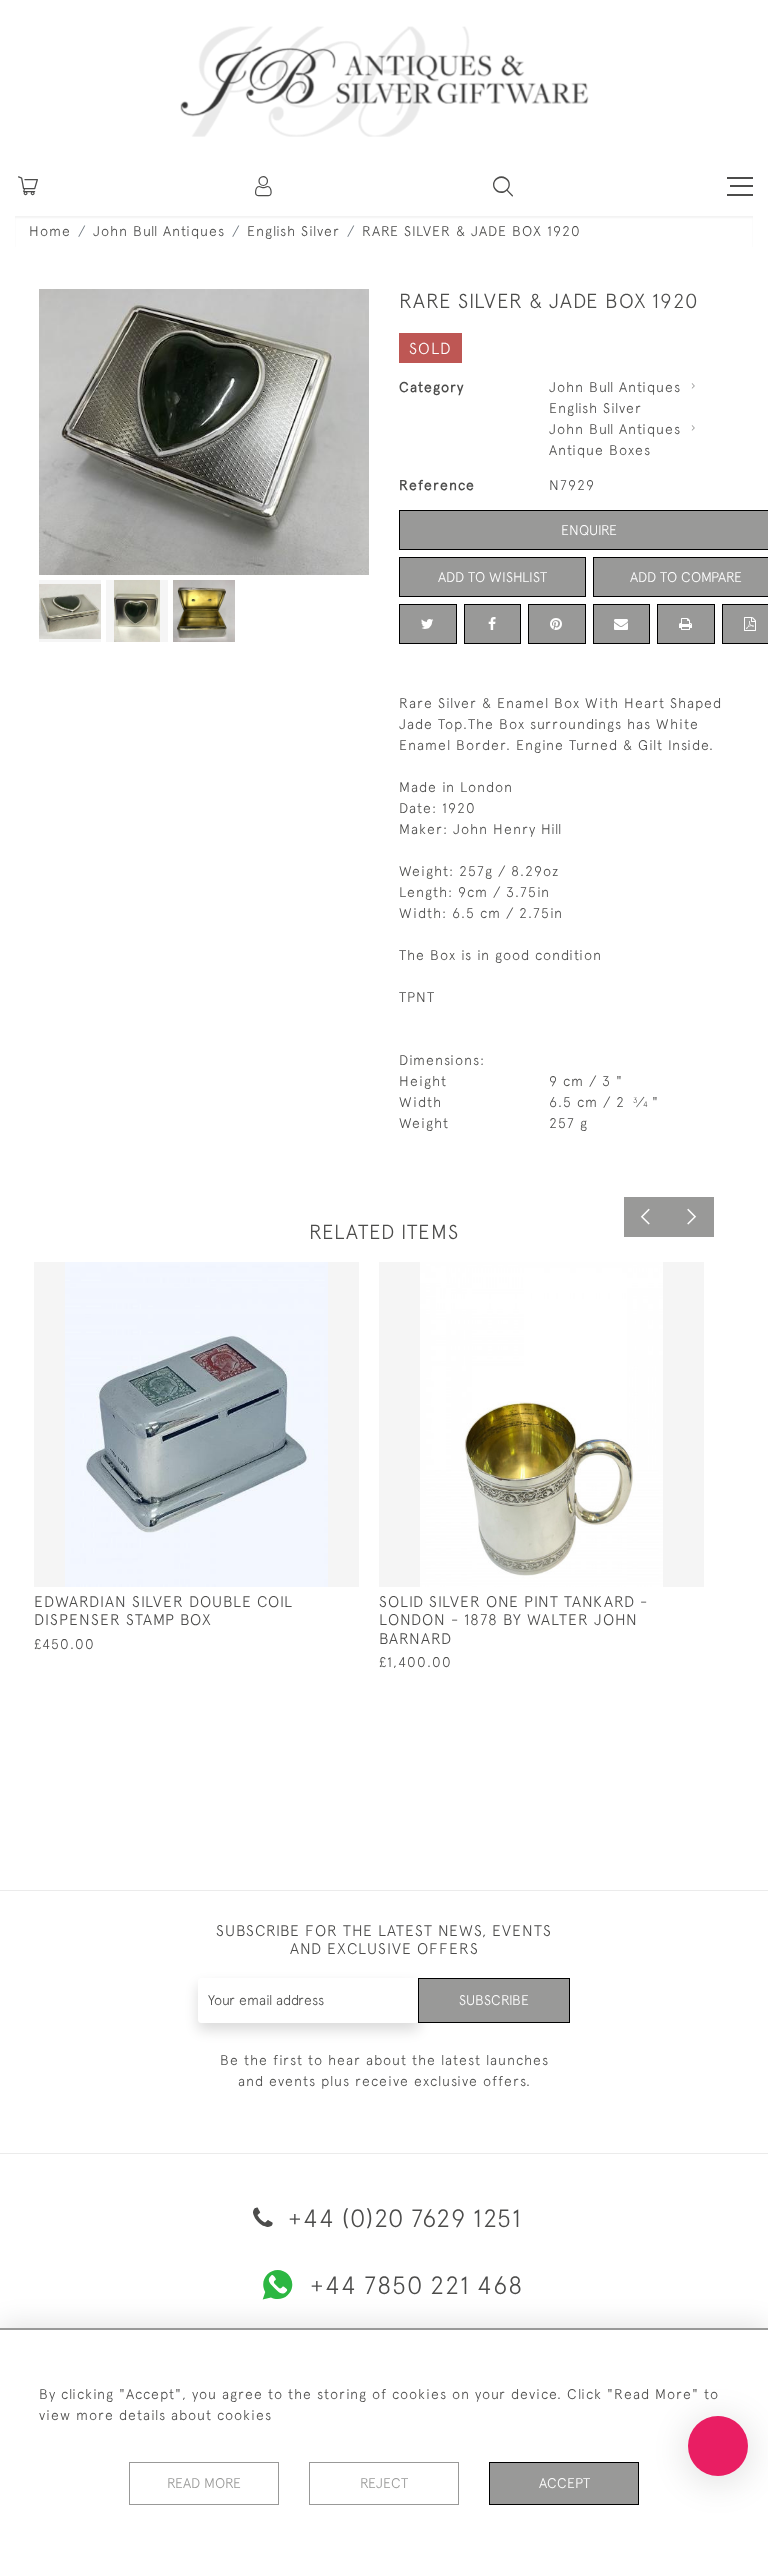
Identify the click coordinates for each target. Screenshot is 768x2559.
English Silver (293, 231)
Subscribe (494, 2000)
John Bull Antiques (159, 231)
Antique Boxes (600, 450)
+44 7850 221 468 (416, 2284)
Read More (204, 2483)
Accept (564, 2483)
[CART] (28, 186)
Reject (384, 2483)
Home (50, 231)
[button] (265, 186)
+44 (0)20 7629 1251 (401, 2217)
